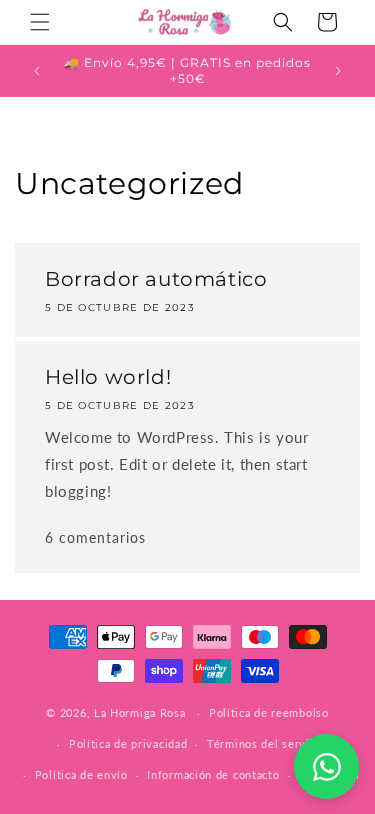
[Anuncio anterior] (37, 71)
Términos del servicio (266, 743)
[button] (40, 22)
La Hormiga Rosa (140, 712)
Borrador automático (156, 279)
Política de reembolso (269, 712)
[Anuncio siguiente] (338, 71)
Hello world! (108, 377)
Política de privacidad (128, 743)
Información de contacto (213, 774)
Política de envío (81, 774)
